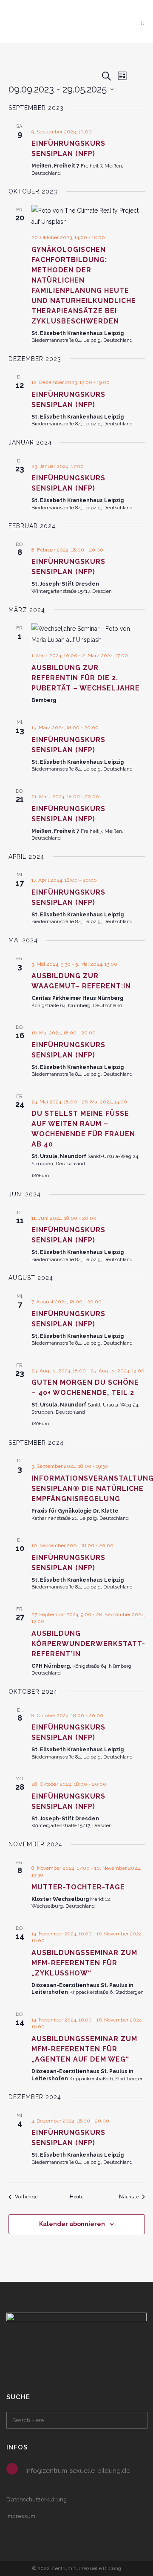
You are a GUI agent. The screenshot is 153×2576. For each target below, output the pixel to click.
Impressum (21, 2516)
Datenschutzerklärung (37, 2499)
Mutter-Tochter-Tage (78, 1887)
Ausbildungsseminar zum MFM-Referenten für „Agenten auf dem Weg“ (84, 2049)
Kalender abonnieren (72, 2224)
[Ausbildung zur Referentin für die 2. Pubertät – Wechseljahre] (88, 634)
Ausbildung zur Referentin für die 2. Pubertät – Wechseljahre (86, 678)
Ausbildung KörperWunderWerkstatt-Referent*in (88, 1644)
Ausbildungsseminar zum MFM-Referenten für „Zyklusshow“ (84, 1963)
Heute (76, 2197)
